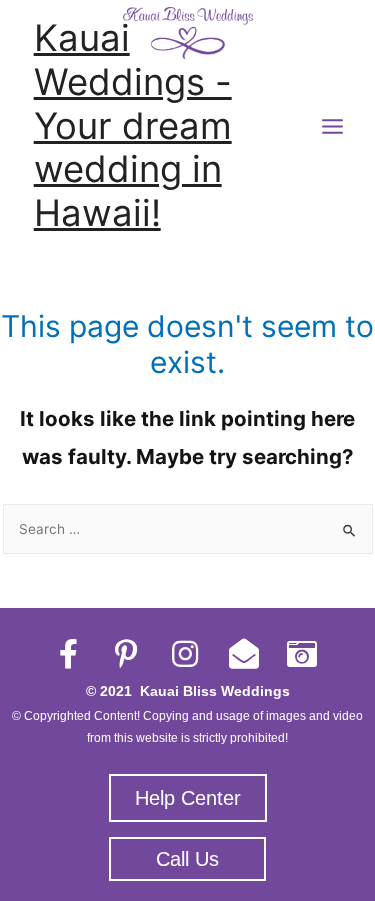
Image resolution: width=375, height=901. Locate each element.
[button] (188, 798)
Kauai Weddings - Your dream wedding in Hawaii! (133, 125)
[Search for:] (188, 529)
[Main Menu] (333, 127)
